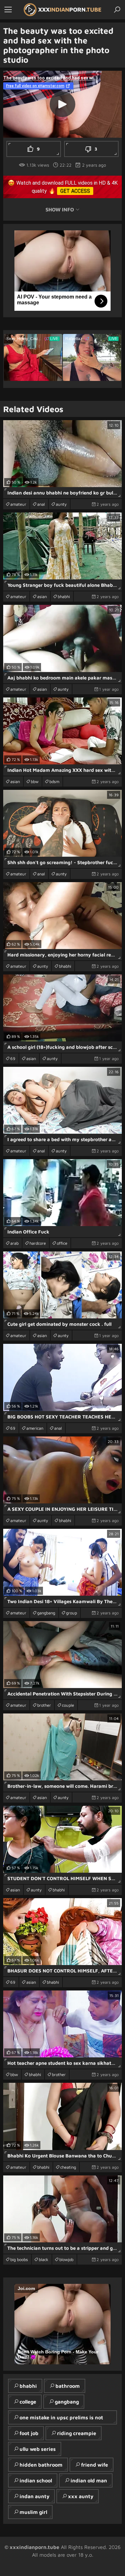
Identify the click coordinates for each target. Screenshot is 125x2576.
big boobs (19, 2259)
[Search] (117, 10)
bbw (35, 781)
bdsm (54, 781)
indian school (36, 2480)
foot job (29, 2433)
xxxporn (70, 9)
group (71, 1613)
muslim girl (33, 2512)
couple (68, 1705)
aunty (61, 504)
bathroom (68, 2386)
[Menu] (8, 10)
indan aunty (34, 2496)
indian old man (89, 2480)
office (62, 1243)
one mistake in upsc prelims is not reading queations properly (58, 2419)
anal (41, 504)
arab (14, 1243)
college (28, 2402)
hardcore (38, 1243)
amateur (18, 504)
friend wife (95, 2465)
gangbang (46, 1613)
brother (44, 1705)
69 (13, 1058)
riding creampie (77, 2433)
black (44, 2259)
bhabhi (64, 596)
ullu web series (38, 2449)
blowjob (66, 2259)
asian (42, 596)
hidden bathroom (41, 2465)
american (35, 1428)
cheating (68, 2167)
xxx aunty (81, 2496)
